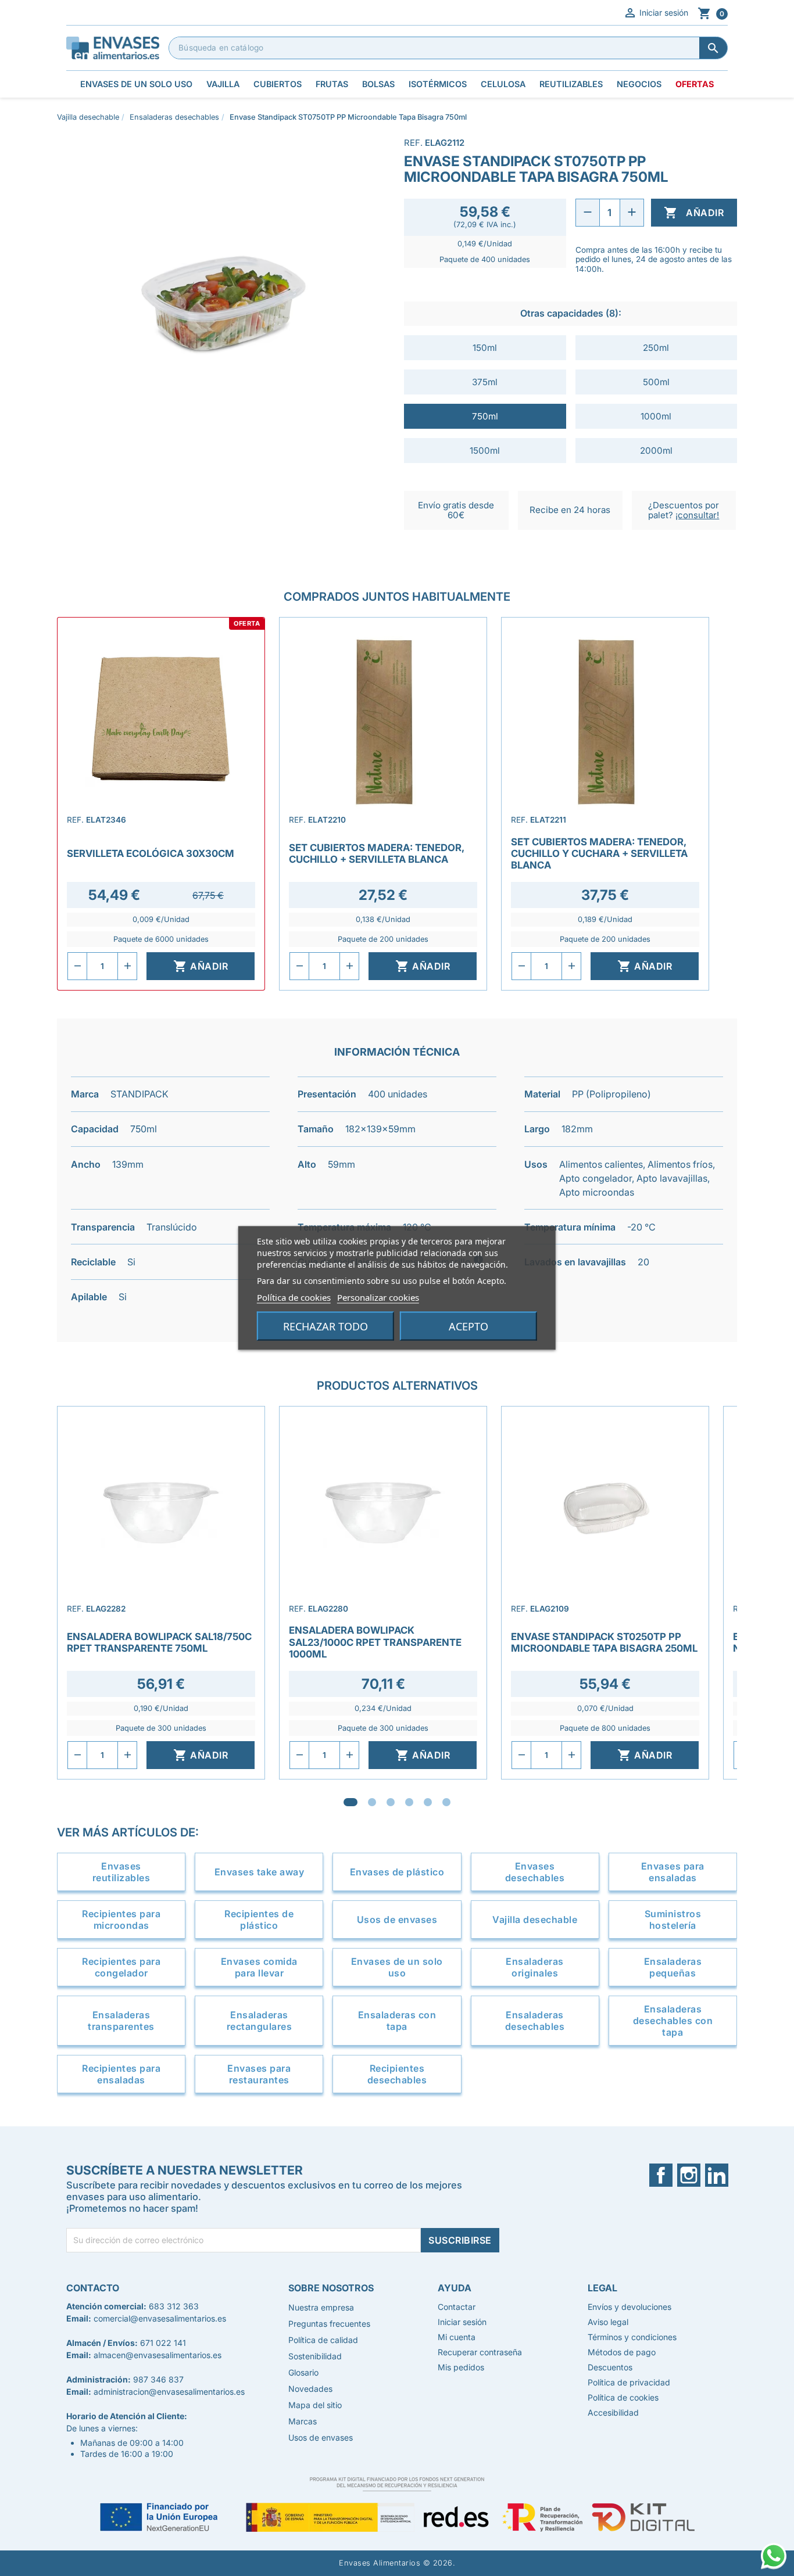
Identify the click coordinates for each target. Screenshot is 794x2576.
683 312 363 (174, 2306)
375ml (485, 382)
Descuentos (610, 2367)
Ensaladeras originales (535, 1967)
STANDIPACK (140, 1094)
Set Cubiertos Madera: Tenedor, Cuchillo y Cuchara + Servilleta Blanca (599, 853)
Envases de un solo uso (397, 1967)
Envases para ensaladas (673, 1872)
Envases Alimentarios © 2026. (397, 2563)
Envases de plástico (397, 1872)
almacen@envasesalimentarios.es (158, 2355)
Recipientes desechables (397, 2074)
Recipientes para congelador (121, 1967)
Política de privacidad (629, 2382)
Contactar (457, 2307)
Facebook (668, 2175)
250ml (656, 348)
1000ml (656, 416)
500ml (656, 382)
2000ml (656, 451)
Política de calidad (323, 2340)
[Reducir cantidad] (588, 213)
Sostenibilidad (315, 2356)
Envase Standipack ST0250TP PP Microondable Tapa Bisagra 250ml (604, 1642)
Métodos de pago (622, 2352)
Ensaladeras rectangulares (260, 2021)
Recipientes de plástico (259, 1920)
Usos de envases (397, 1920)
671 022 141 (163, 2343)
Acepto (468, 1326)
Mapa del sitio (315, 2405)
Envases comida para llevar (259, 1967)
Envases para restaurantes (259, 2074)
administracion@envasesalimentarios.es (169, 2392)
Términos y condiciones (632, 2337)
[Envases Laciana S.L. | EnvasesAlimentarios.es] (113, 47)
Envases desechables (535, 1872)
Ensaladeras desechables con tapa (673, 2021)
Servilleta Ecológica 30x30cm (151, 853)
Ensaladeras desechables (535, 2021)
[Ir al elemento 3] (391, 1802)
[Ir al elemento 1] (350, 1802)
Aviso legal (608, 2322)
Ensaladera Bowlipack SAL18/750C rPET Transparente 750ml (159, 1642)
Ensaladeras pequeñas (673, 1967)
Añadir (694, 213)
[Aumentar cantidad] (632, 213)
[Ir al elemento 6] (446, 1802)
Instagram (696, 2175)
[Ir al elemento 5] (428, 1802)
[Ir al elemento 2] (372, 1802)
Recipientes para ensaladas (121, 2074)
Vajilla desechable (535, 1920)
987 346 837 (158, 2379)
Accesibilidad (613, 2412)
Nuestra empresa (321, 2307)
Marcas (303, 2421)
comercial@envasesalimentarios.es (160, 2318)
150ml (485, 348)
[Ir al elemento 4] (409, 1802)
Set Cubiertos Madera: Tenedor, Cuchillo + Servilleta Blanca (376, 853)
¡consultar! (697, 515)
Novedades (310, 2389)
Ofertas (695, 84)
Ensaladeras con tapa (397, 2021)
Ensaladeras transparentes (121, 2021)
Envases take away (260, 1872)
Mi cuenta (457, 2337)
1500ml (485, 451)
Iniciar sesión (656, 13)
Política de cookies (294, 1297)
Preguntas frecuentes (329, 2324)
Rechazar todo (326, 1326)
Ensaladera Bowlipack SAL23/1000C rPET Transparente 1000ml (375, 1642)
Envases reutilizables (121, 1872)
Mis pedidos (461, 2367)
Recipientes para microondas (121, 1920)
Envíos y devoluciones (630, 2307)
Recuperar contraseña (480, 2352)
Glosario (303, 2372)
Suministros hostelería (673, 1920)
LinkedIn (721, 2175)
